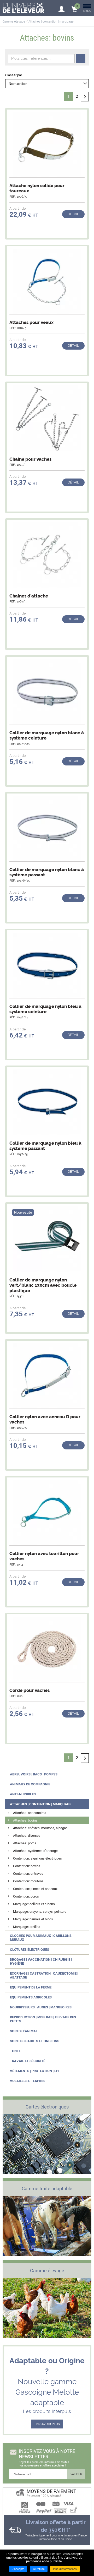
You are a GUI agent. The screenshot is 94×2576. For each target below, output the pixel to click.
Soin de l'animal (24, 2031)
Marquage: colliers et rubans (34, 1904)
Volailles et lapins (27, 2081)
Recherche (81, 58)
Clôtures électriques (30, 1950)
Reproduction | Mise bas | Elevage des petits (43, 2019)
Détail (73, 214)
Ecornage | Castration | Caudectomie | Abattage (44, 1975)
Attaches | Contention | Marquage (41, 1804)
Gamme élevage (14, 22)
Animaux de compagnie (30, 1784)
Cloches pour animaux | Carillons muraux (41, 1938)
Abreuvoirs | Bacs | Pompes (34, 1774)
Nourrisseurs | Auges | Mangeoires (41, 2007)
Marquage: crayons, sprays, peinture (40, 1912)
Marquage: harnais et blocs (33, 1919)
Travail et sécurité (28, 2061)
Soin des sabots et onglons (35, 2041)
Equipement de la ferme (31, 1987)
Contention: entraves (28, 1874)
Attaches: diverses (27, 1836)
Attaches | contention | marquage (51, 22)
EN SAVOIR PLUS (47, 2424)
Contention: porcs (26, 1896)
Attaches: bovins (25, 1820)
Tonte (15, 2051)
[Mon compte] (61, 7)
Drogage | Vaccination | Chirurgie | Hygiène (41, 1961)
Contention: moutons (28, 1881)
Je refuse (39, 2569)
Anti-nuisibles (23, 1794)
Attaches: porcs (25, 1843)
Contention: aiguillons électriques (37, 1858)
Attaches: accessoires (30, 1813)
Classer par (14, 75)
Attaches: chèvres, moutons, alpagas (40, 1828)
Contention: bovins (27, 1866)
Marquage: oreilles (27, 1927)
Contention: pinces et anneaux (35, 1889)
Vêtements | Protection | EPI (35, 2071)
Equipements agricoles (31, 1997)
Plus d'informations (65, 2569)
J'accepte (18, 2569)
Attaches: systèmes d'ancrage (35, 1851)
